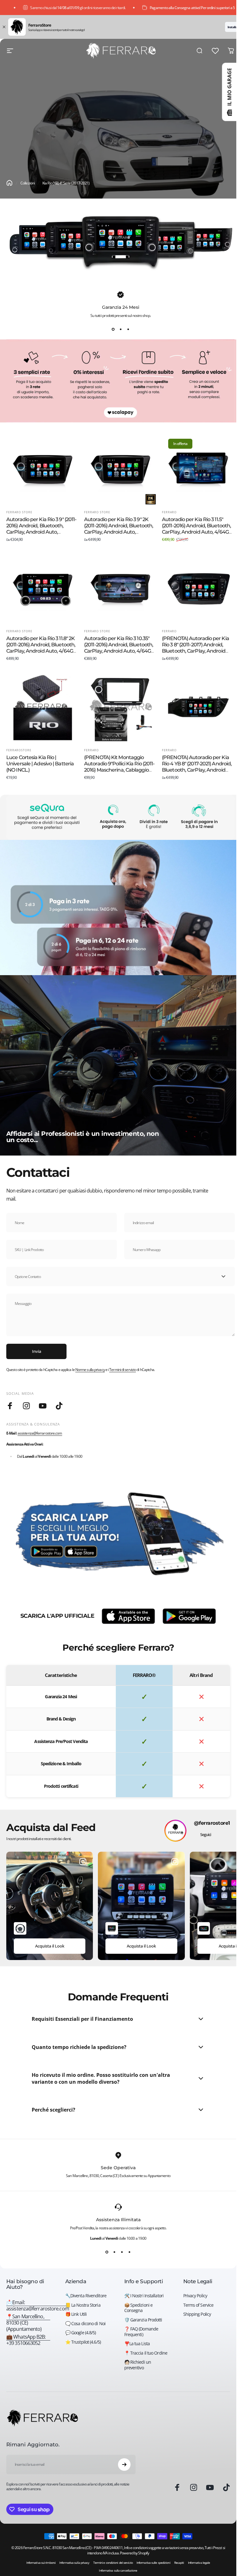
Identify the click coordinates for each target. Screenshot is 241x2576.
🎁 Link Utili (76, 2314)
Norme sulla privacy (90, 1370)
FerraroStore (19, 750)
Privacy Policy (195, 2296)
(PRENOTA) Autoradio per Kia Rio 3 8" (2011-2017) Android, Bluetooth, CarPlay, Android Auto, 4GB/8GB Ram (195, 648)
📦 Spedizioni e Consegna (138, 2308)
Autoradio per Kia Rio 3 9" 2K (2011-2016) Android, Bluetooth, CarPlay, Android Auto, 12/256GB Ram (119, 529)
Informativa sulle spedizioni (153, 2563)
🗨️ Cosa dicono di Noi (85, 2324)
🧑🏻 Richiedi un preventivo (138, 2365)
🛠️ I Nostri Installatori (144, 2296)
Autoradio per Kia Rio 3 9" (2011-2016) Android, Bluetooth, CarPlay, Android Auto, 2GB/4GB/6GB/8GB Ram (41, 529)
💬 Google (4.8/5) (81, 2333)
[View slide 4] (130, 2252)
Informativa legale (199, 2563)
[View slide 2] (120, 329)
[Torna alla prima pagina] (9, 183)
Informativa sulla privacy (74, 2563)
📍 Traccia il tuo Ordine (146, 2353)
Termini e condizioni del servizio (113, 2563)
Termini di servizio (123, 1370)
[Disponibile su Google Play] (189, 1616)
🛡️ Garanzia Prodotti (143, 2320)
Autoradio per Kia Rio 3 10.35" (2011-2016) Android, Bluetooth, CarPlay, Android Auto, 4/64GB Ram (119, 648)
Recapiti (179, 2563)
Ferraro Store (19, 512)
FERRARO (169, 512)
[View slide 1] (113, 329)
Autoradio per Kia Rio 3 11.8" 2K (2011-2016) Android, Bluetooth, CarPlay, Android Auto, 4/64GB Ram (41, 648)
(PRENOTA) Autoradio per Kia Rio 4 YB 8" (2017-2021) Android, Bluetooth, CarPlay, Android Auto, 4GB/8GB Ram (197, 767)
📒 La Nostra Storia (83, 2305)
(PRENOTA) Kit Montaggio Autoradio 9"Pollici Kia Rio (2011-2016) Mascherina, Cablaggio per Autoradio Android (119, 767)
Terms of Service (198, 2305)
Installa (232, 27)
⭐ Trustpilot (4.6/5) (83, 2342)
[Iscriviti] (124, 2465)
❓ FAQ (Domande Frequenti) (141, 2332)
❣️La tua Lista (137, 2344)
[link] (28, 2323)
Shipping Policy (197, 2314)
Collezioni (27, 183)
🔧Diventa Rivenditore (86, 2296)
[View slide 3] (128, 329)
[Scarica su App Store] (128, 1616)
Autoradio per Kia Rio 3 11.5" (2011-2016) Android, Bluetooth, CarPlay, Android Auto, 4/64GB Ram (197, 529)
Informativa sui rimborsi (41, 2563)
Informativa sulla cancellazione (118, 2571)
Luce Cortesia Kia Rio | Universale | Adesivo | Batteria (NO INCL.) (40, 764)
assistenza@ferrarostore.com (40, 1433)
